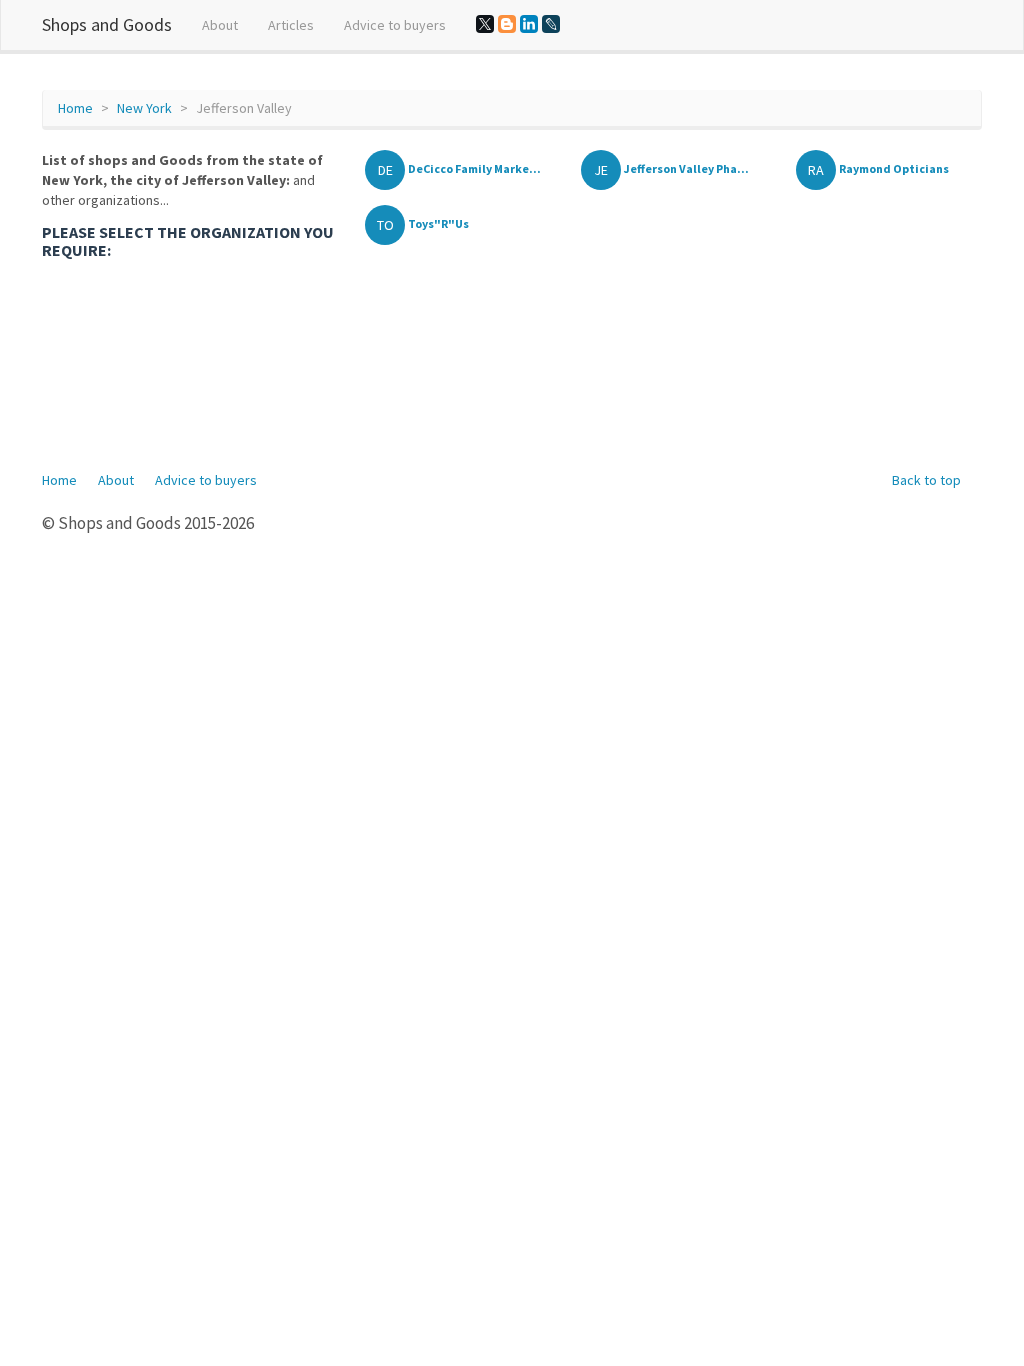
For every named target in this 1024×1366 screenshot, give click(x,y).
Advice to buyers (395, 25)
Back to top (926, 480)
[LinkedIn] (529, 24)
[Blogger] (507, 24)
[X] (485, 24)
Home (75, 108)
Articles (291, 25)
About (220, 25)
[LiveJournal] (551, 24)
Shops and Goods (107, 24)
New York (144, 108)
